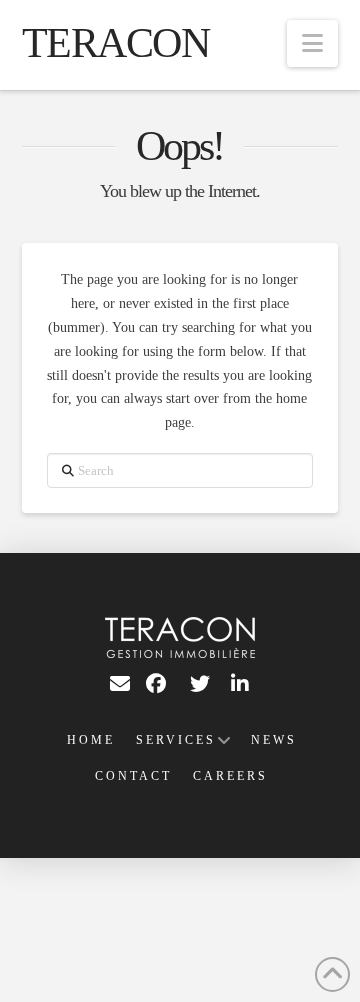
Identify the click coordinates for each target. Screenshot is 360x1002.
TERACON (116, 43)
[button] (312, 43)
